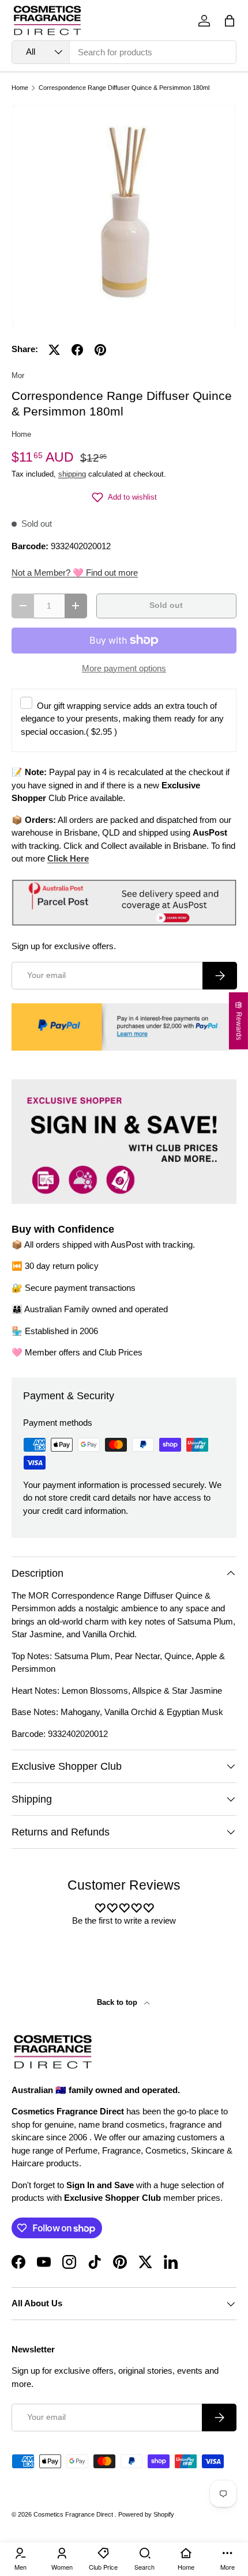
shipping (72, 474)
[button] (230, 21)
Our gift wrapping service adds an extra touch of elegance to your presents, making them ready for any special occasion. (122, 719)
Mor (18, 375)
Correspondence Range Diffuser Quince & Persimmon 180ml (124, 88)
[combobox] (124, 52)
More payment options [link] (124, 668)
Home (20, 88)
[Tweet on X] (54, 350)
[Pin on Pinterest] (100, 350)
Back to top (118, 2002)
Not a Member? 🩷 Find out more (75, 573)
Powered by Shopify (146, 2514)
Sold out (166, 605)
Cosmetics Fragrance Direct (74, 2514)
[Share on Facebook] (77, 350)
